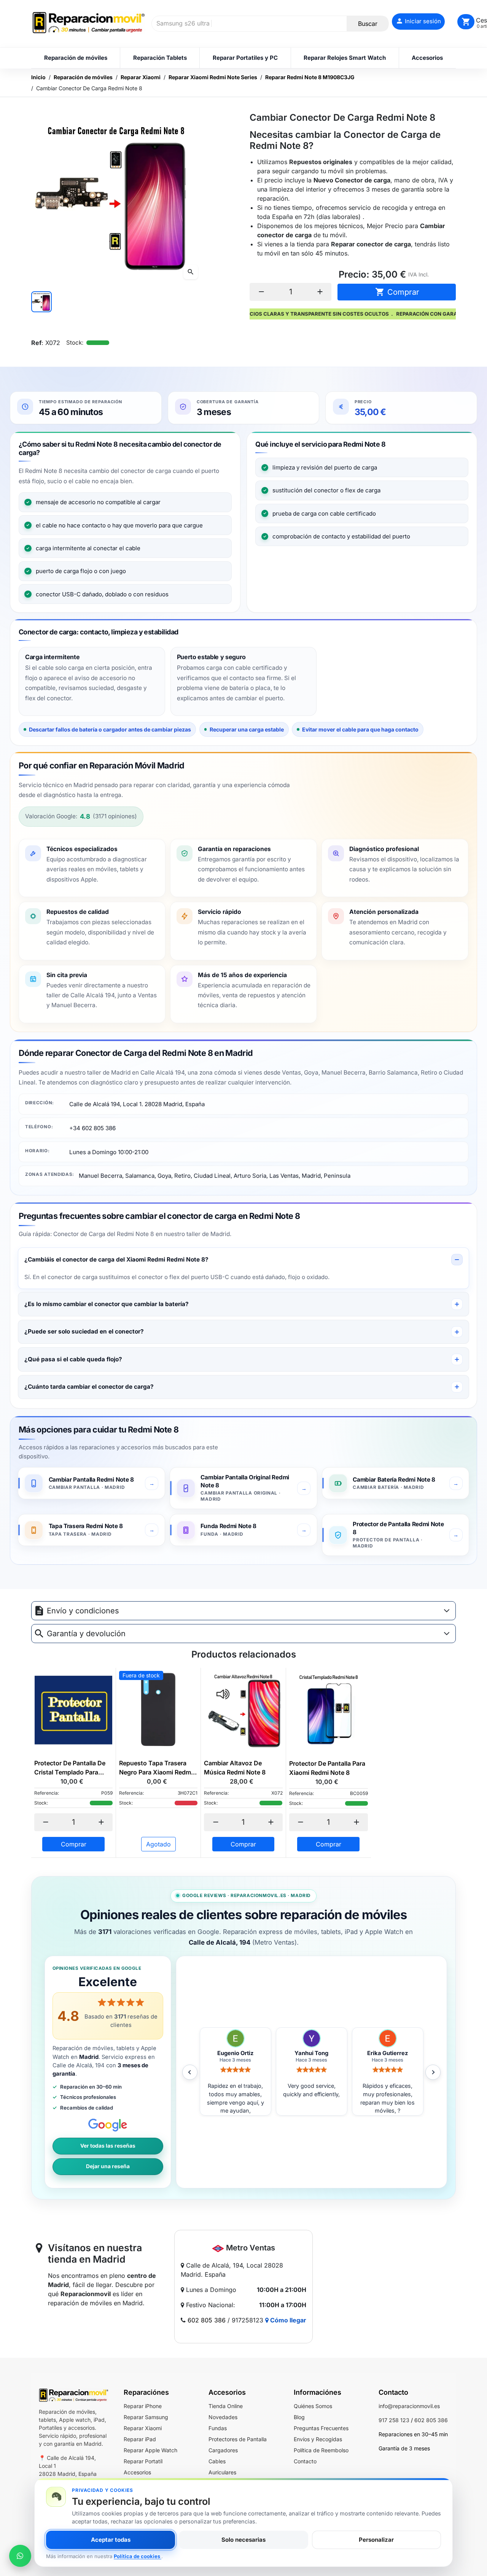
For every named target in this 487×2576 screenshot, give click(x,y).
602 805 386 (207, 2320)
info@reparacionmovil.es (409, 2406)
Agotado (158, 1844)
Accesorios (137, 2472)
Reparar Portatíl (143, 2461)
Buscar (368, 24)
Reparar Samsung (146, 2417)
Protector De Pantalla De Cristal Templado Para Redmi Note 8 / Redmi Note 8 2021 (73, 1768)
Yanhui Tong (235, 2053)
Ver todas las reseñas (108, 2146)
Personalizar (376, 2540)
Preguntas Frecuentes (321, 2428)
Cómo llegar (287, 2320)
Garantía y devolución (86, 1634)
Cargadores (223, 2450)
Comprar (397, 292)
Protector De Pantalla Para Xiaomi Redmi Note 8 (327, 1768)
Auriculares (222, 2472)
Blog (299, 2417)
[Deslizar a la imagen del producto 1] (41, 302)
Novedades (223, 2417)
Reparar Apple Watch (150, 2450)
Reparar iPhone (143, 2406)
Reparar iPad (140, 2439)
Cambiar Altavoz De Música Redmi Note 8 (235, 1768)
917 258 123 (394, 2420)
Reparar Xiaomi (143, 2428)
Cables (217, 2461)
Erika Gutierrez (311, 2053)
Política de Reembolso (321, 2450)
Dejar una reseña (108, 2166)
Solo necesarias (243, 2540)
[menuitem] (76, 58)
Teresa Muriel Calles (388, 2053)
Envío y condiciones (83, 1611)
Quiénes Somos (313, 2406)
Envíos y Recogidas (318, 2439)
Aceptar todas (111, 2540)
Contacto (305, 2461)
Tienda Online (226, 2406)
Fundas (218, 2428)
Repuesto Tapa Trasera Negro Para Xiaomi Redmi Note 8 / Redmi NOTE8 (156, 1768)
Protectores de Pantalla (238, 2439)
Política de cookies (138, 2556)
